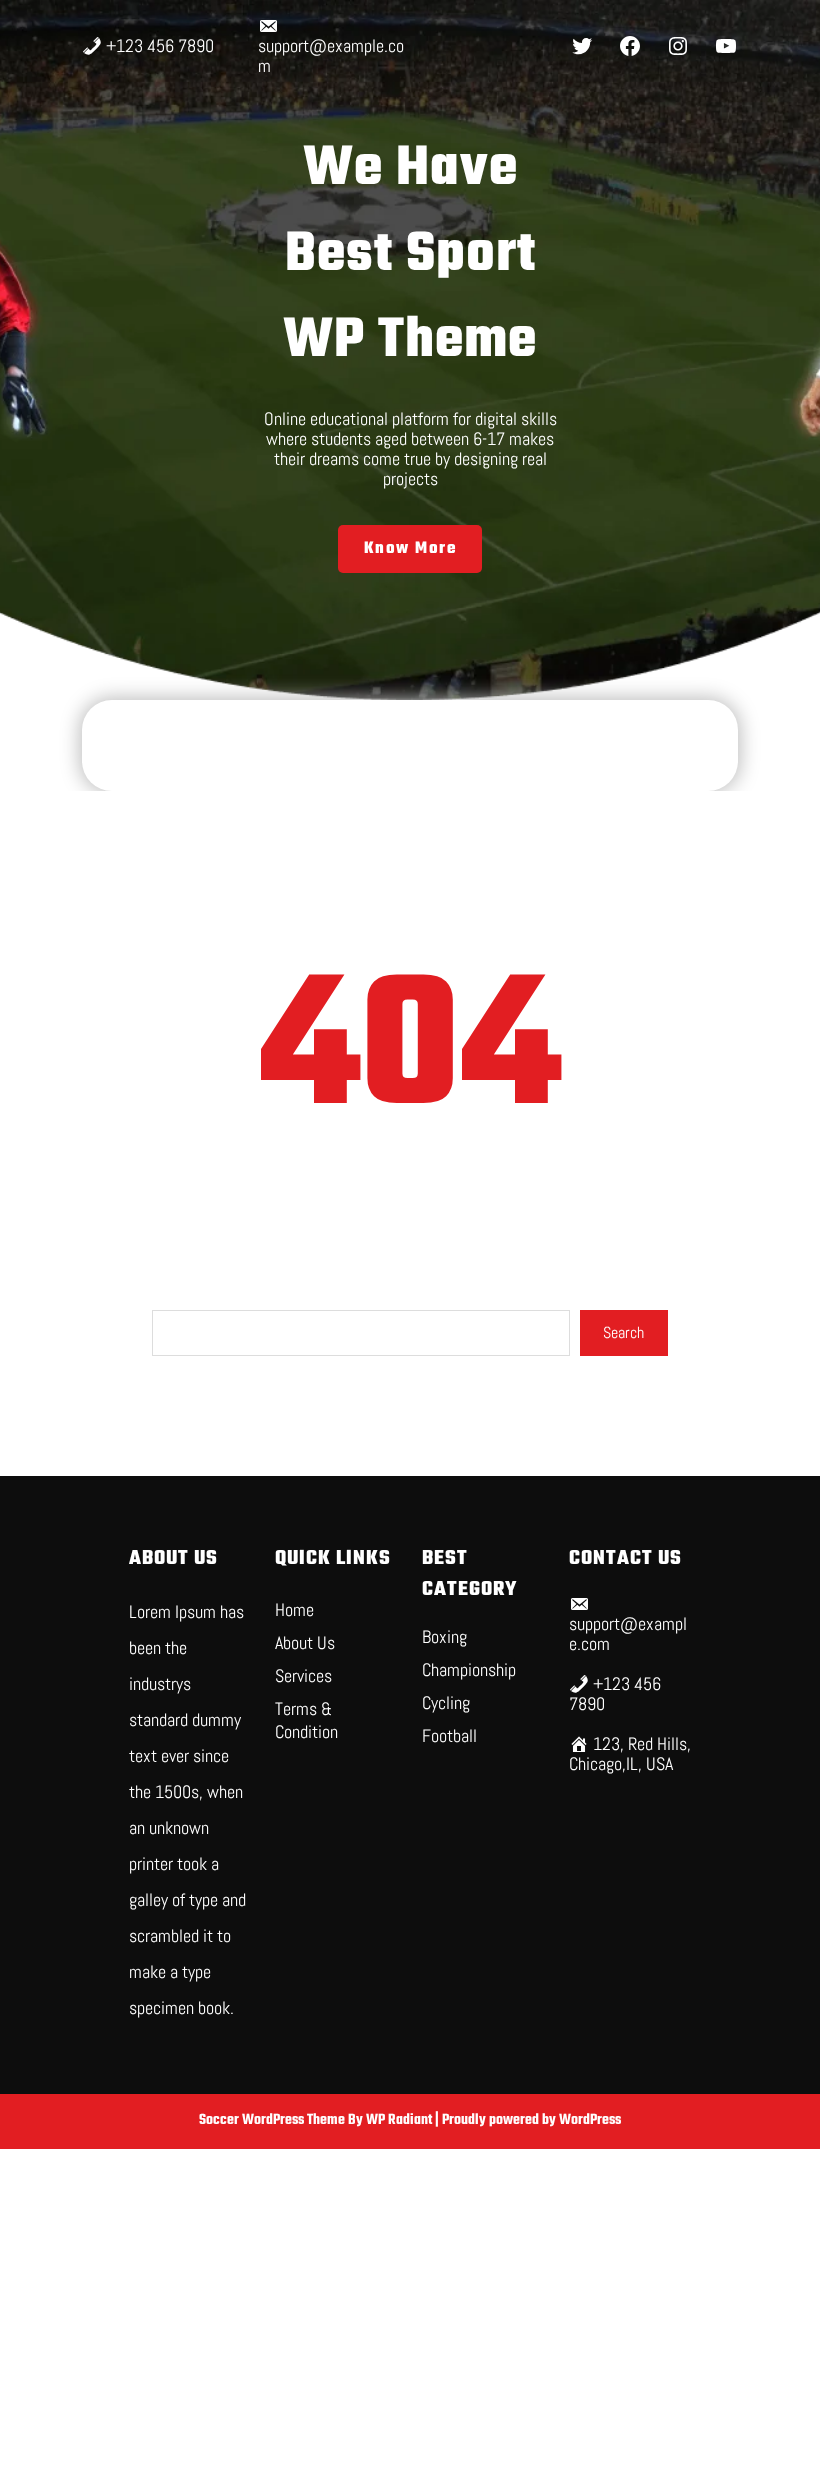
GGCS (410, 746)
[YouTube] (726, 46)
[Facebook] (630, 46)
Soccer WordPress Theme (273, 2120)
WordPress (590, 2120)
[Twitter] (582, 46)
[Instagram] (678, 46)
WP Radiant (399, 2120)
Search (623, 1332)
